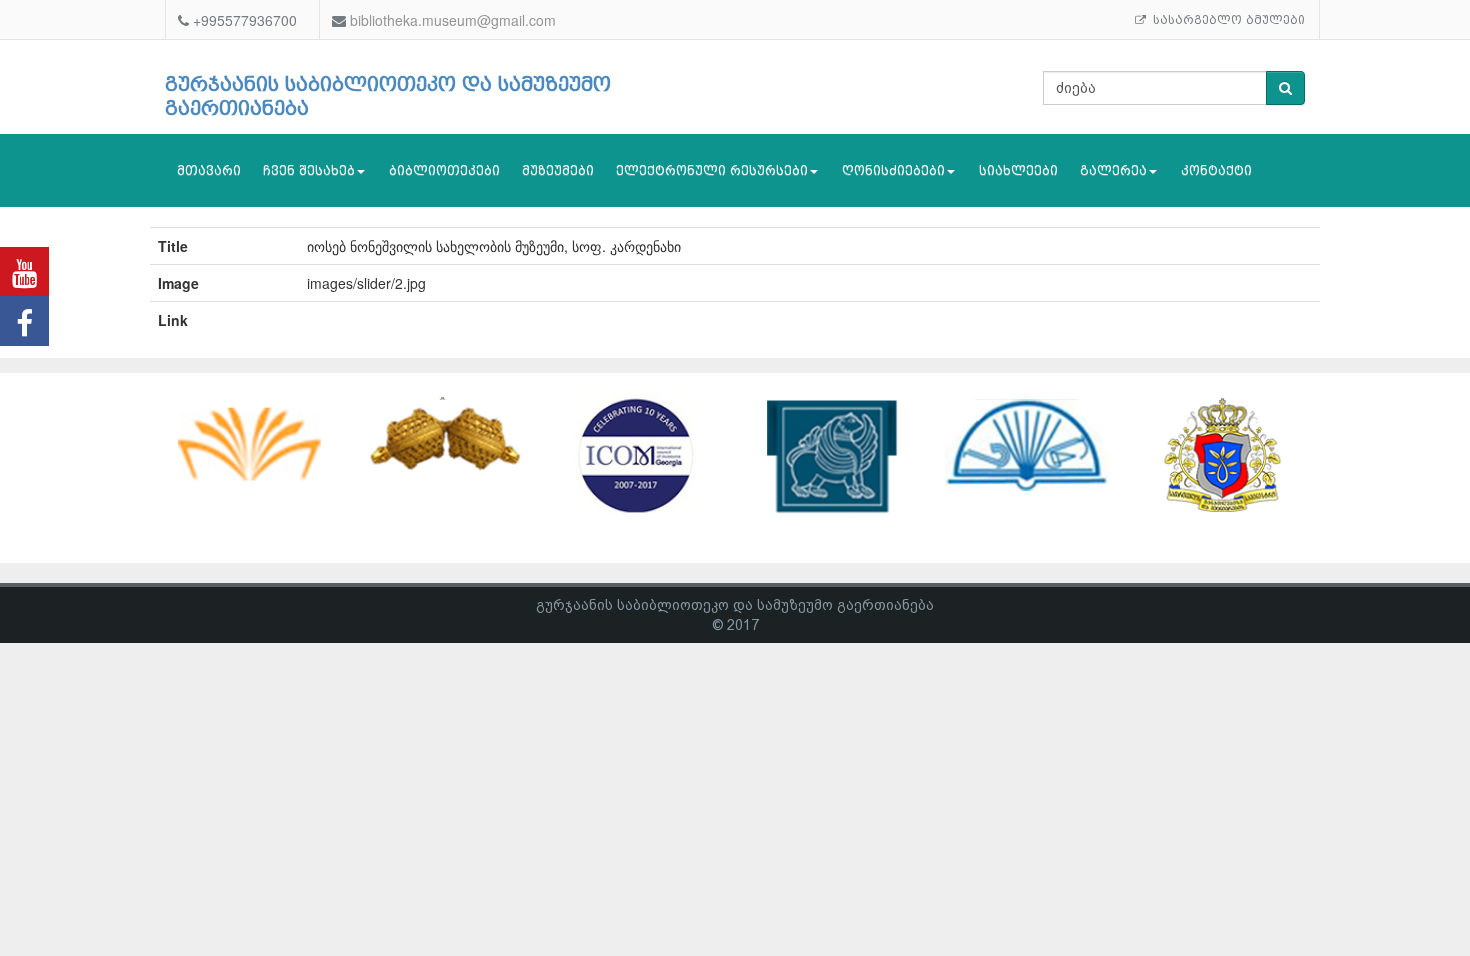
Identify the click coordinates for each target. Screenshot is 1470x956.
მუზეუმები (558, 170)
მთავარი (209, 170)
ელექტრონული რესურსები (712, 170)
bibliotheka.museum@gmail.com (453, 20)
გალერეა (1113, 170)
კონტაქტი (1216, 170)
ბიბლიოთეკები (444, 170)
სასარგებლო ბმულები (1225, 20)
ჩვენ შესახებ (309, 170)
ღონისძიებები (893, 170)
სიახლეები (1018, 170)
